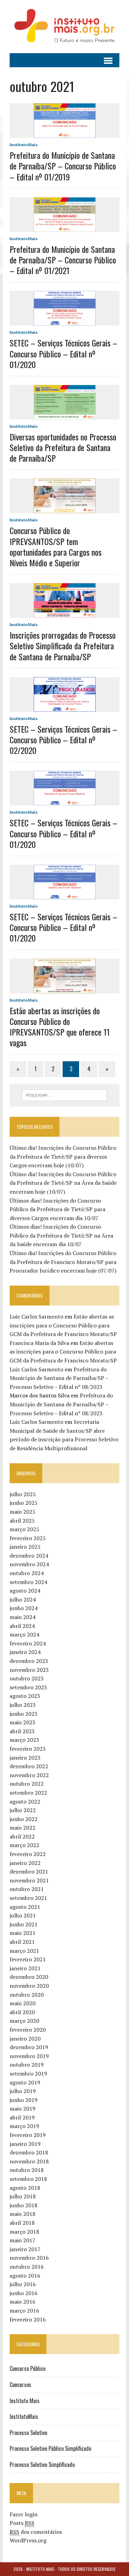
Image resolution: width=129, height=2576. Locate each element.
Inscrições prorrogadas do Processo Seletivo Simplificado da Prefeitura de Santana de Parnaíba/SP (63, 646)
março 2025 (24, 1529)
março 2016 (24, 2311)
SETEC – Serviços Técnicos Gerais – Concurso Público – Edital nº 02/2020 (63, 740)
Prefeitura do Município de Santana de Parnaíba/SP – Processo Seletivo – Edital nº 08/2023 (59, 1378)
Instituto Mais (25, 2401)
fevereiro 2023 (28, 1749)
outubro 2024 (27, 1573)
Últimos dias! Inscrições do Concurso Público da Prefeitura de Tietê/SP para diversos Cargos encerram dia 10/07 (57, 1209)
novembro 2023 (29, 1670)
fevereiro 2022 (28, 1854)
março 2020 (24, 2021)
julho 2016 (23, 2284)
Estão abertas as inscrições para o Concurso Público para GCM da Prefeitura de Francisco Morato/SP (63, 1325)
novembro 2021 (29, 1880)
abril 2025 (22, 1521)
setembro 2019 (28, 2073)
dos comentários (36, 2532)
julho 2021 (23, 1915)
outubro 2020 (27, 1995)
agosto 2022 (25, 1801)
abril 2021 (22, 1942)
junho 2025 (24, 1503)
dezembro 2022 (29, 1766)
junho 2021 (24, 1924)
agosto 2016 (25, 2276)
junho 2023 (24, 1714)
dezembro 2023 (29, 1661)
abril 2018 (22, 2223)
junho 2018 (24, 2205)
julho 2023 (23, 1705)
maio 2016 (23, 2302)
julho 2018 (23, 2196)
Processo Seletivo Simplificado (42, 2465)
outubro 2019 (27, 2065)
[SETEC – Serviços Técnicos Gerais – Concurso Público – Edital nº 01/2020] (65, 321)
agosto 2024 (25, 1591)
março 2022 (24, 1845)
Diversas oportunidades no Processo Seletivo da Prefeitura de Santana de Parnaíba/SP (63, 447)
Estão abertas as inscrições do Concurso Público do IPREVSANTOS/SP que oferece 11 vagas (60, 1027)
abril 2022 (22, 1836)
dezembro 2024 (29, 1556)
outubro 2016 (27, 2267)
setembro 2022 (28, 1793)
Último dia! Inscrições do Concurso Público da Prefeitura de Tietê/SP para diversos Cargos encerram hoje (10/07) (63, 1156)
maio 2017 (23, 2240)
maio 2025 (23, 1512)
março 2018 (24, 2232)
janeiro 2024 (25, 1652)
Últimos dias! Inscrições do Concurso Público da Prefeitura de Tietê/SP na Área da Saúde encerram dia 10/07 (61, 1235)
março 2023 (24, 1740)
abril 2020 (22, 2012)
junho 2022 (24, 1819)
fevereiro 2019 (28, 2135)
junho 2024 (24, 1608)
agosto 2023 (25, 1696)
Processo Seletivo (28, 2433)
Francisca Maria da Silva (39, 1343)
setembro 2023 (28, 1687)
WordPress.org (28, 2540)
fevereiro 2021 (28, 1959)
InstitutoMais (24, 145)
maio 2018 (23, 2214)
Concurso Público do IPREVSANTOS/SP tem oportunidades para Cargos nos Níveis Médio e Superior (56, 546)
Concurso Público (28, 2368)
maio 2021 (23, 1933)
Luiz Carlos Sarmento (36, 1316)
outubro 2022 (27, 1784)
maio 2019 (23, 2108)
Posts (22, 2523)
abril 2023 (22, 1731)
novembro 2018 (29, 2161)
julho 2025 (23, 1494)
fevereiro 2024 (28, 1643)
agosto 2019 (25, 2082)
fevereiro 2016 (28, 2319)
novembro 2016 (29, 2258)
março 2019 (24, 2126)
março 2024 (24, 1634)
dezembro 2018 (29, 2152)
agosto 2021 (25, 1907)
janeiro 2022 (25, 1863)
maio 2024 (23, 1617)
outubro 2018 (27, 2170)
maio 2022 (23, 1828)
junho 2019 (24, 2100)
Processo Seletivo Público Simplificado (50, 2448)
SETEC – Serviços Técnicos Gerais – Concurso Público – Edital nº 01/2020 (63, 353)
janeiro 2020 (25, 2039)
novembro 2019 (29, 2056)
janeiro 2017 (25, 2249)
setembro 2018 (28, 2179)
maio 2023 (23, 1722)
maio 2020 (23, 2003)
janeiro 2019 (25, 2144)
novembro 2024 (29, 1564)
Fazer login (24, 2514)
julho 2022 (23, 1810)
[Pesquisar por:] (64, 1095)
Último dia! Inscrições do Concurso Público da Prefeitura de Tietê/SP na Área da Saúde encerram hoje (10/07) (63, 1183)
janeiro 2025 (25, 1547)
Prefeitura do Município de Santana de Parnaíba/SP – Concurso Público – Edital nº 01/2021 (63, 260)
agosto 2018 (25, 2188)
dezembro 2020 (29, 1977)
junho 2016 (24, 2293)
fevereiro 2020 (28, 2030)
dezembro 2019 (29, 2047)
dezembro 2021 (29, 1871)
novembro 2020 (29, 1986)
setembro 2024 (28, 1582)
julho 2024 (23, 1599)
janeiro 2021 (25, 1968)
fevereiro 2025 (28, 1538)
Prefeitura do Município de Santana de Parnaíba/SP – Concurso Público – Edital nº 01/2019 (63, 166)
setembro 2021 (28, 1898)
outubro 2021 (27, 1889)
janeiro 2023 (25, 1758)
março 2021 (24, 1951)
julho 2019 (23, 2091)
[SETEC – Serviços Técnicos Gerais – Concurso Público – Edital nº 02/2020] (65, 707)
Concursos (20, 2385)
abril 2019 (22, 2117)
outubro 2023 (27, 1678)
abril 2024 (22, 1626)
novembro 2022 (29, 1775)
